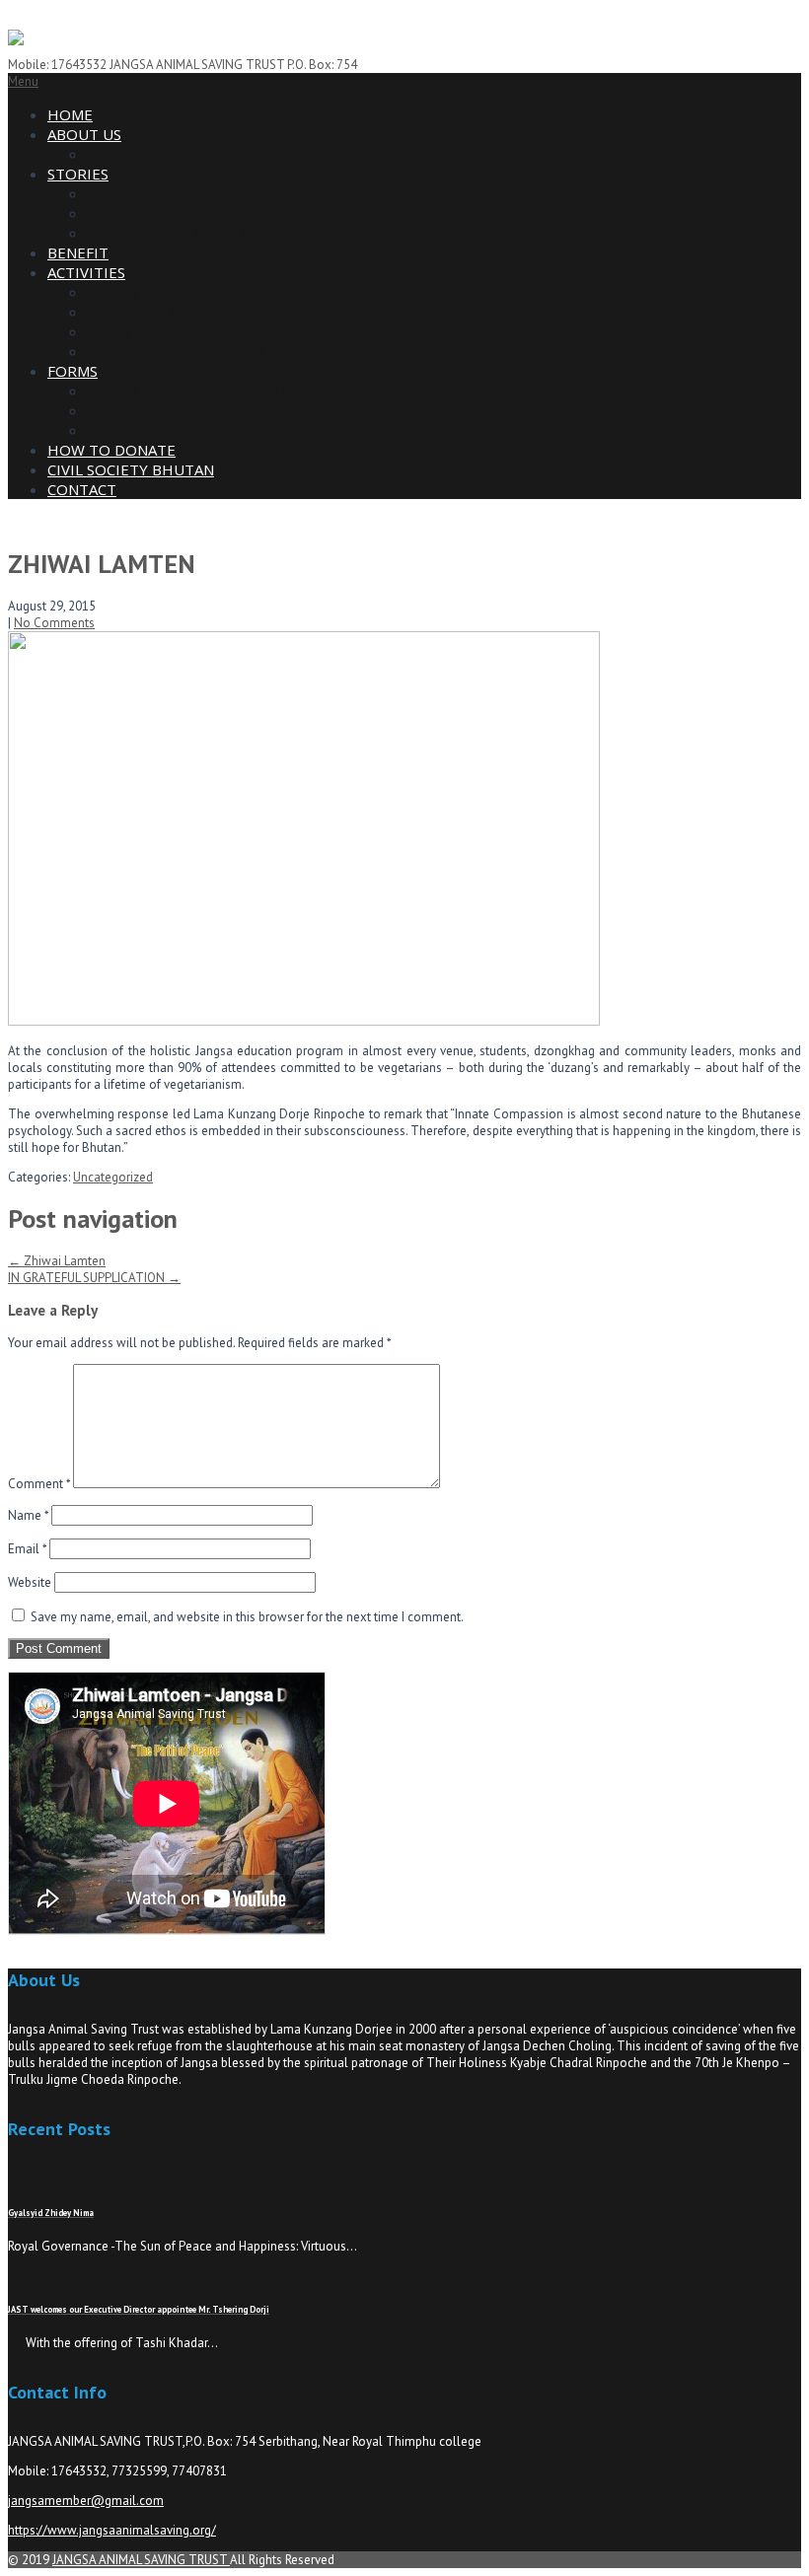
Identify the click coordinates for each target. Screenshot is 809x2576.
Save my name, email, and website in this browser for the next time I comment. (247, 1617)
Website (30, 1582)
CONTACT (82, 489)
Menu (23, 81)
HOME (70, 114)
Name (28, 1515)
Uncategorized (113, 1177)
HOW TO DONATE (111, 450)
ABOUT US (84, 134)
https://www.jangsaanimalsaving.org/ (112, 2530)
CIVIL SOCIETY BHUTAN (131, 469)
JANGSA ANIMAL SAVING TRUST (141, 2560)
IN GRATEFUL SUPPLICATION (94, 1278)
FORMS (73, 371)
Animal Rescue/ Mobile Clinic (182, 331)
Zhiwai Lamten (57, 1261)
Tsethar (114, 292)
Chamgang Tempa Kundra (175, 213)
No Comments (54, 623)
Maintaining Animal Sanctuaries (189, 312)
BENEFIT (78, 252)
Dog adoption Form (153, 430)
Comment (39, 1484)
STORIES (78, 174)
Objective (120, 154)
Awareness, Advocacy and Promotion (213, 351)
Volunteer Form (140, 410)
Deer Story (124, 193)
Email (27, 1549)
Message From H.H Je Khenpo (190, 233)
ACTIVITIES (86, 272)
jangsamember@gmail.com (86, 2501)
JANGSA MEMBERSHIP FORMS (190, 391)
